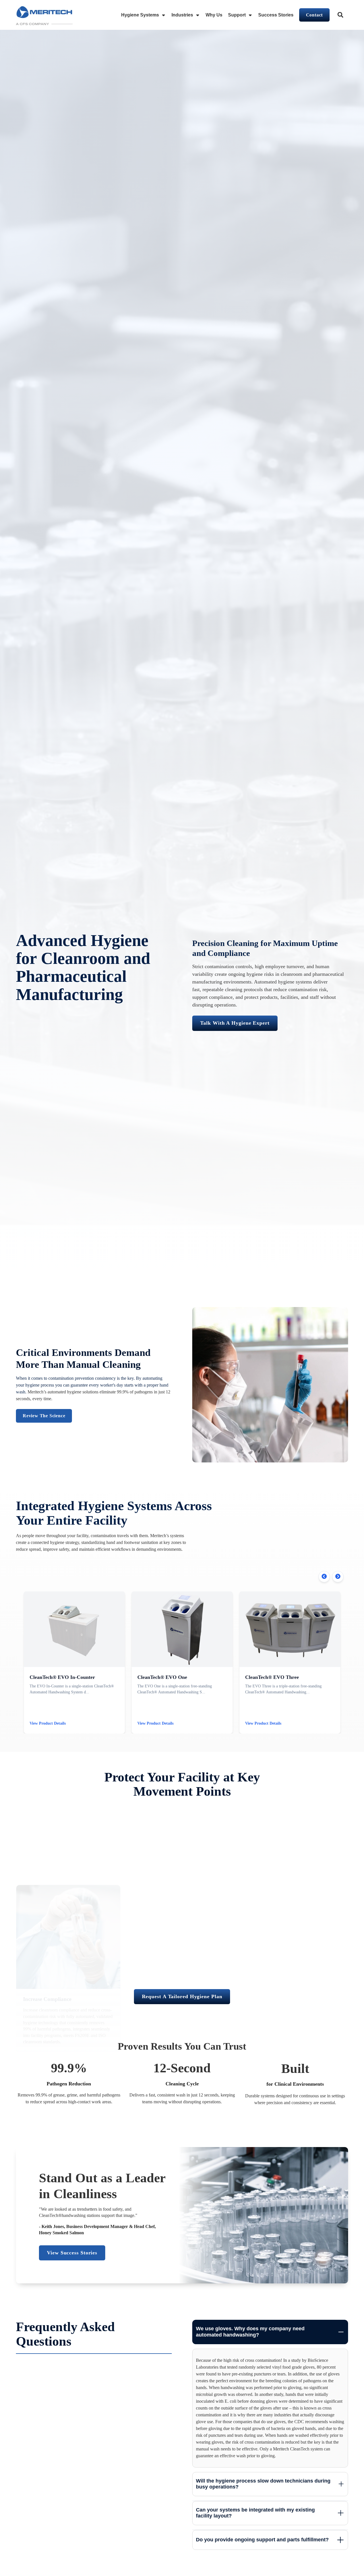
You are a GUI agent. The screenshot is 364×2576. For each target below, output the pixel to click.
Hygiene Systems (140, 15)
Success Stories (276, 15)
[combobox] (341, 15)
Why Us (214, 15)
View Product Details (48, 1723)
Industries (182, 15)
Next (338, 1577)
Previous (324, 1577)
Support (237, 15)
